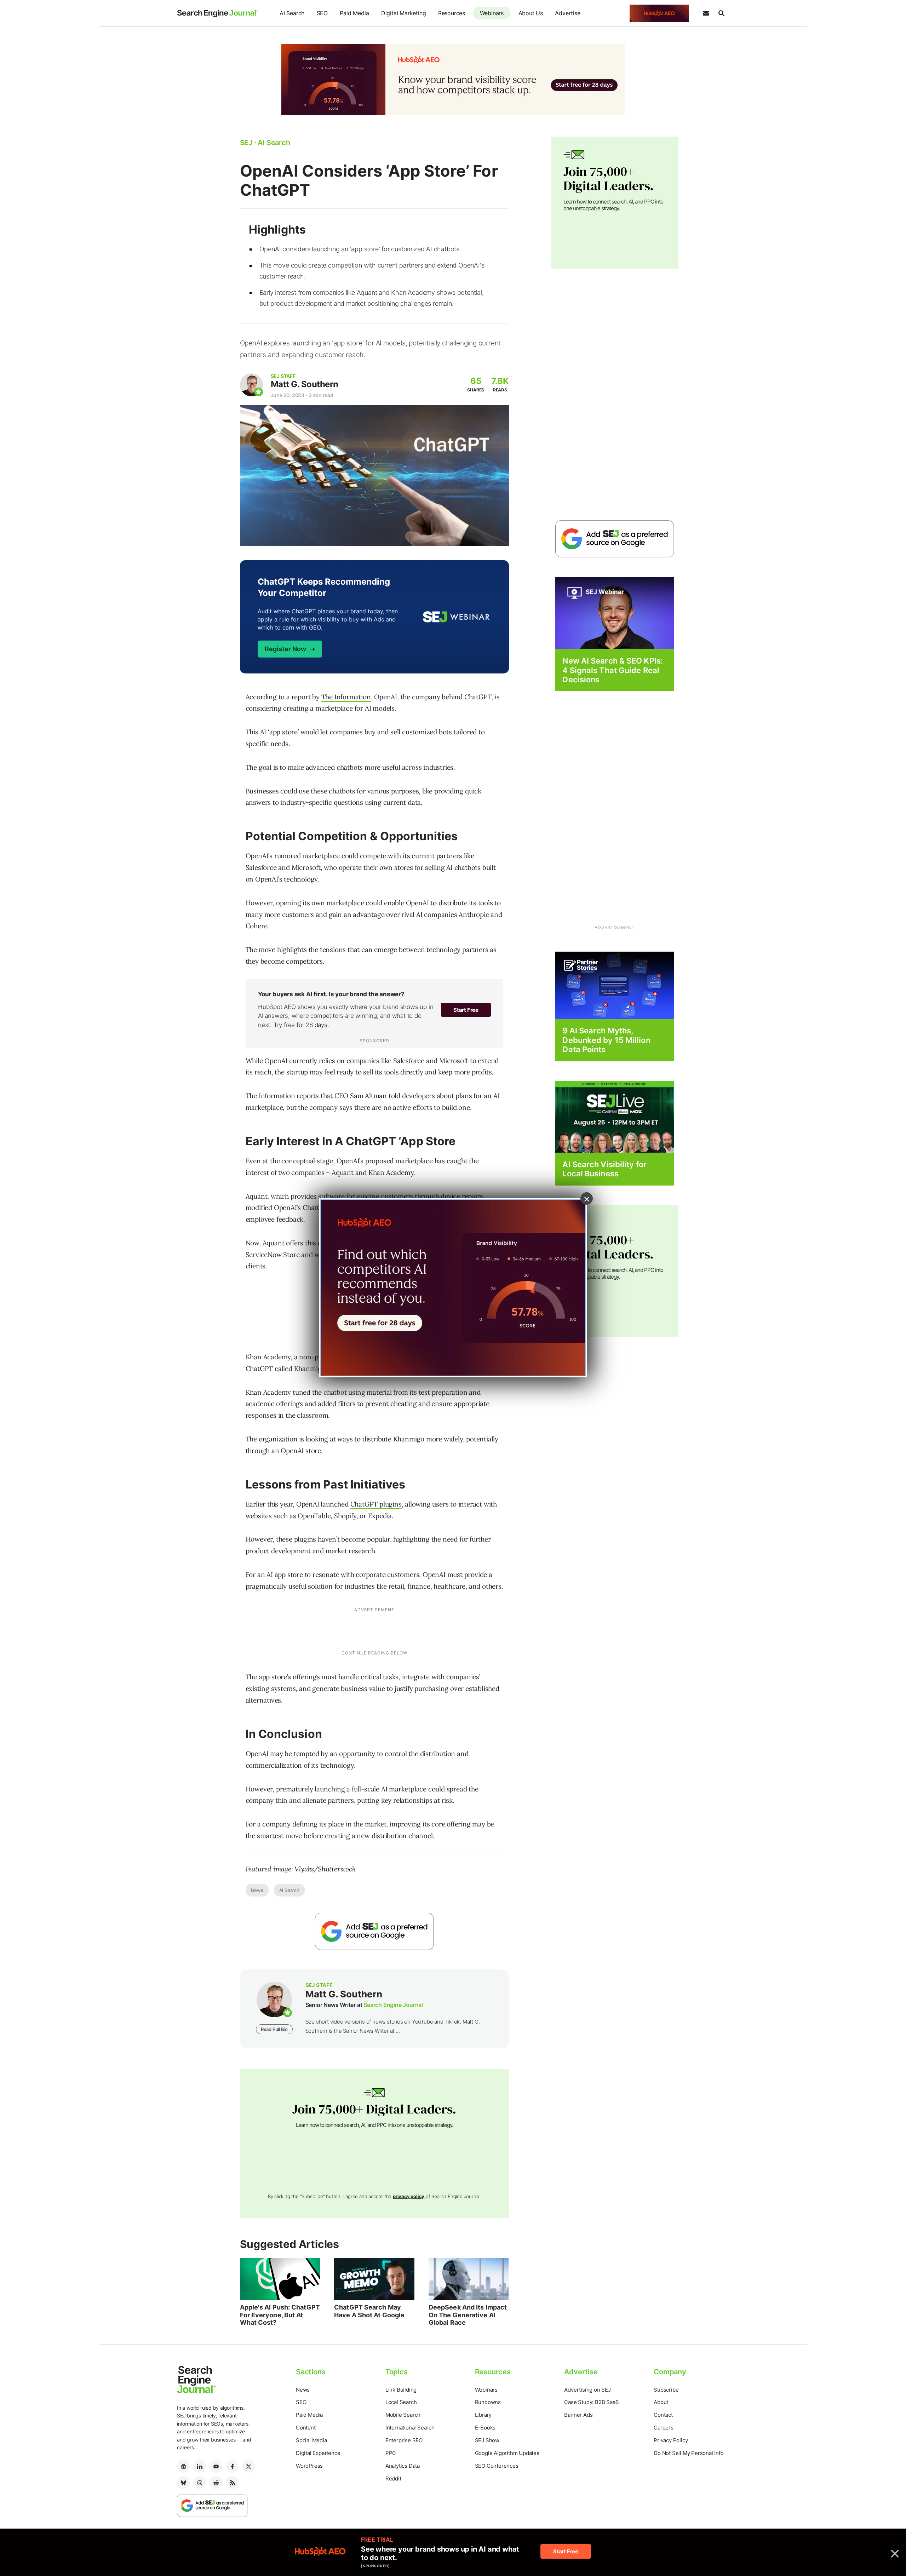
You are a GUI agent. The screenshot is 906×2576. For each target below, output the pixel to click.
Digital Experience (318, 2453)
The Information (346, 697)
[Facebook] (232, 2466)
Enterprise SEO (404, 2440)
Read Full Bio (274, 2029)
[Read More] (615, 985)
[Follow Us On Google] (374, 1931)
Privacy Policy (671, 2440)
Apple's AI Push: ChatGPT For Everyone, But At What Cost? (280, 2315)
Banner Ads (578, 2415)
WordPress (309, 2466)
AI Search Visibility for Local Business (604, 1169)
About (661, 2402)
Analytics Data (403, 2466)
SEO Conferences (497, 2466)
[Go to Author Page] (251, 385)
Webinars (492, 13)
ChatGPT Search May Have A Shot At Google (369, 2311)
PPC (391, 2453)
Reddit (393, 2479)
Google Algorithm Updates (507, 2453)
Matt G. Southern (305, 384)
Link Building (401, 2390)
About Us (531, 13)
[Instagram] (200, 2483)
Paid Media (354, 13)
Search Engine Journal (393, 2005)
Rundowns (488, 2402)
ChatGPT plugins (376, 1504)
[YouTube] (216, 2466)
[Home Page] (218, 13)
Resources (452, 13)
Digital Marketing (404, 13)
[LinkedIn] (200, 2466)
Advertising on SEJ (587, 2390)
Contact (663, 2415)
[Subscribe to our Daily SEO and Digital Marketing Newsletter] (706, 13)
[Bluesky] (183, 2483)
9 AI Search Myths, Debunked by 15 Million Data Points (606, 1040)
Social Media (311, 2440)
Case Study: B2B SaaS (591, 2402)
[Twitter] (248, 2466)
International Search (410, 2428)
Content (306, 2428)
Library (483, 2415)
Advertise (567, 13)
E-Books (485, 2428)
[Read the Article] (280, 2279)
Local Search (401, 2402)
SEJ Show (487, 2440)
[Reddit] (216, 2483)
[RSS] (232, 2483)
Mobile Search (403, 2415)
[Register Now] (615, 613)
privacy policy (409, 2196)
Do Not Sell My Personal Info (689, 2453)
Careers (664, 2428)
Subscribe (666, 2390)
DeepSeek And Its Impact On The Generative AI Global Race (468, 2315)
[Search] (721, 13)
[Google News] (183, 2466)
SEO (322, 13)
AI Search (292, 13)
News (257, 1890)
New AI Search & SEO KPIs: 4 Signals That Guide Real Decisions (613, 670)
